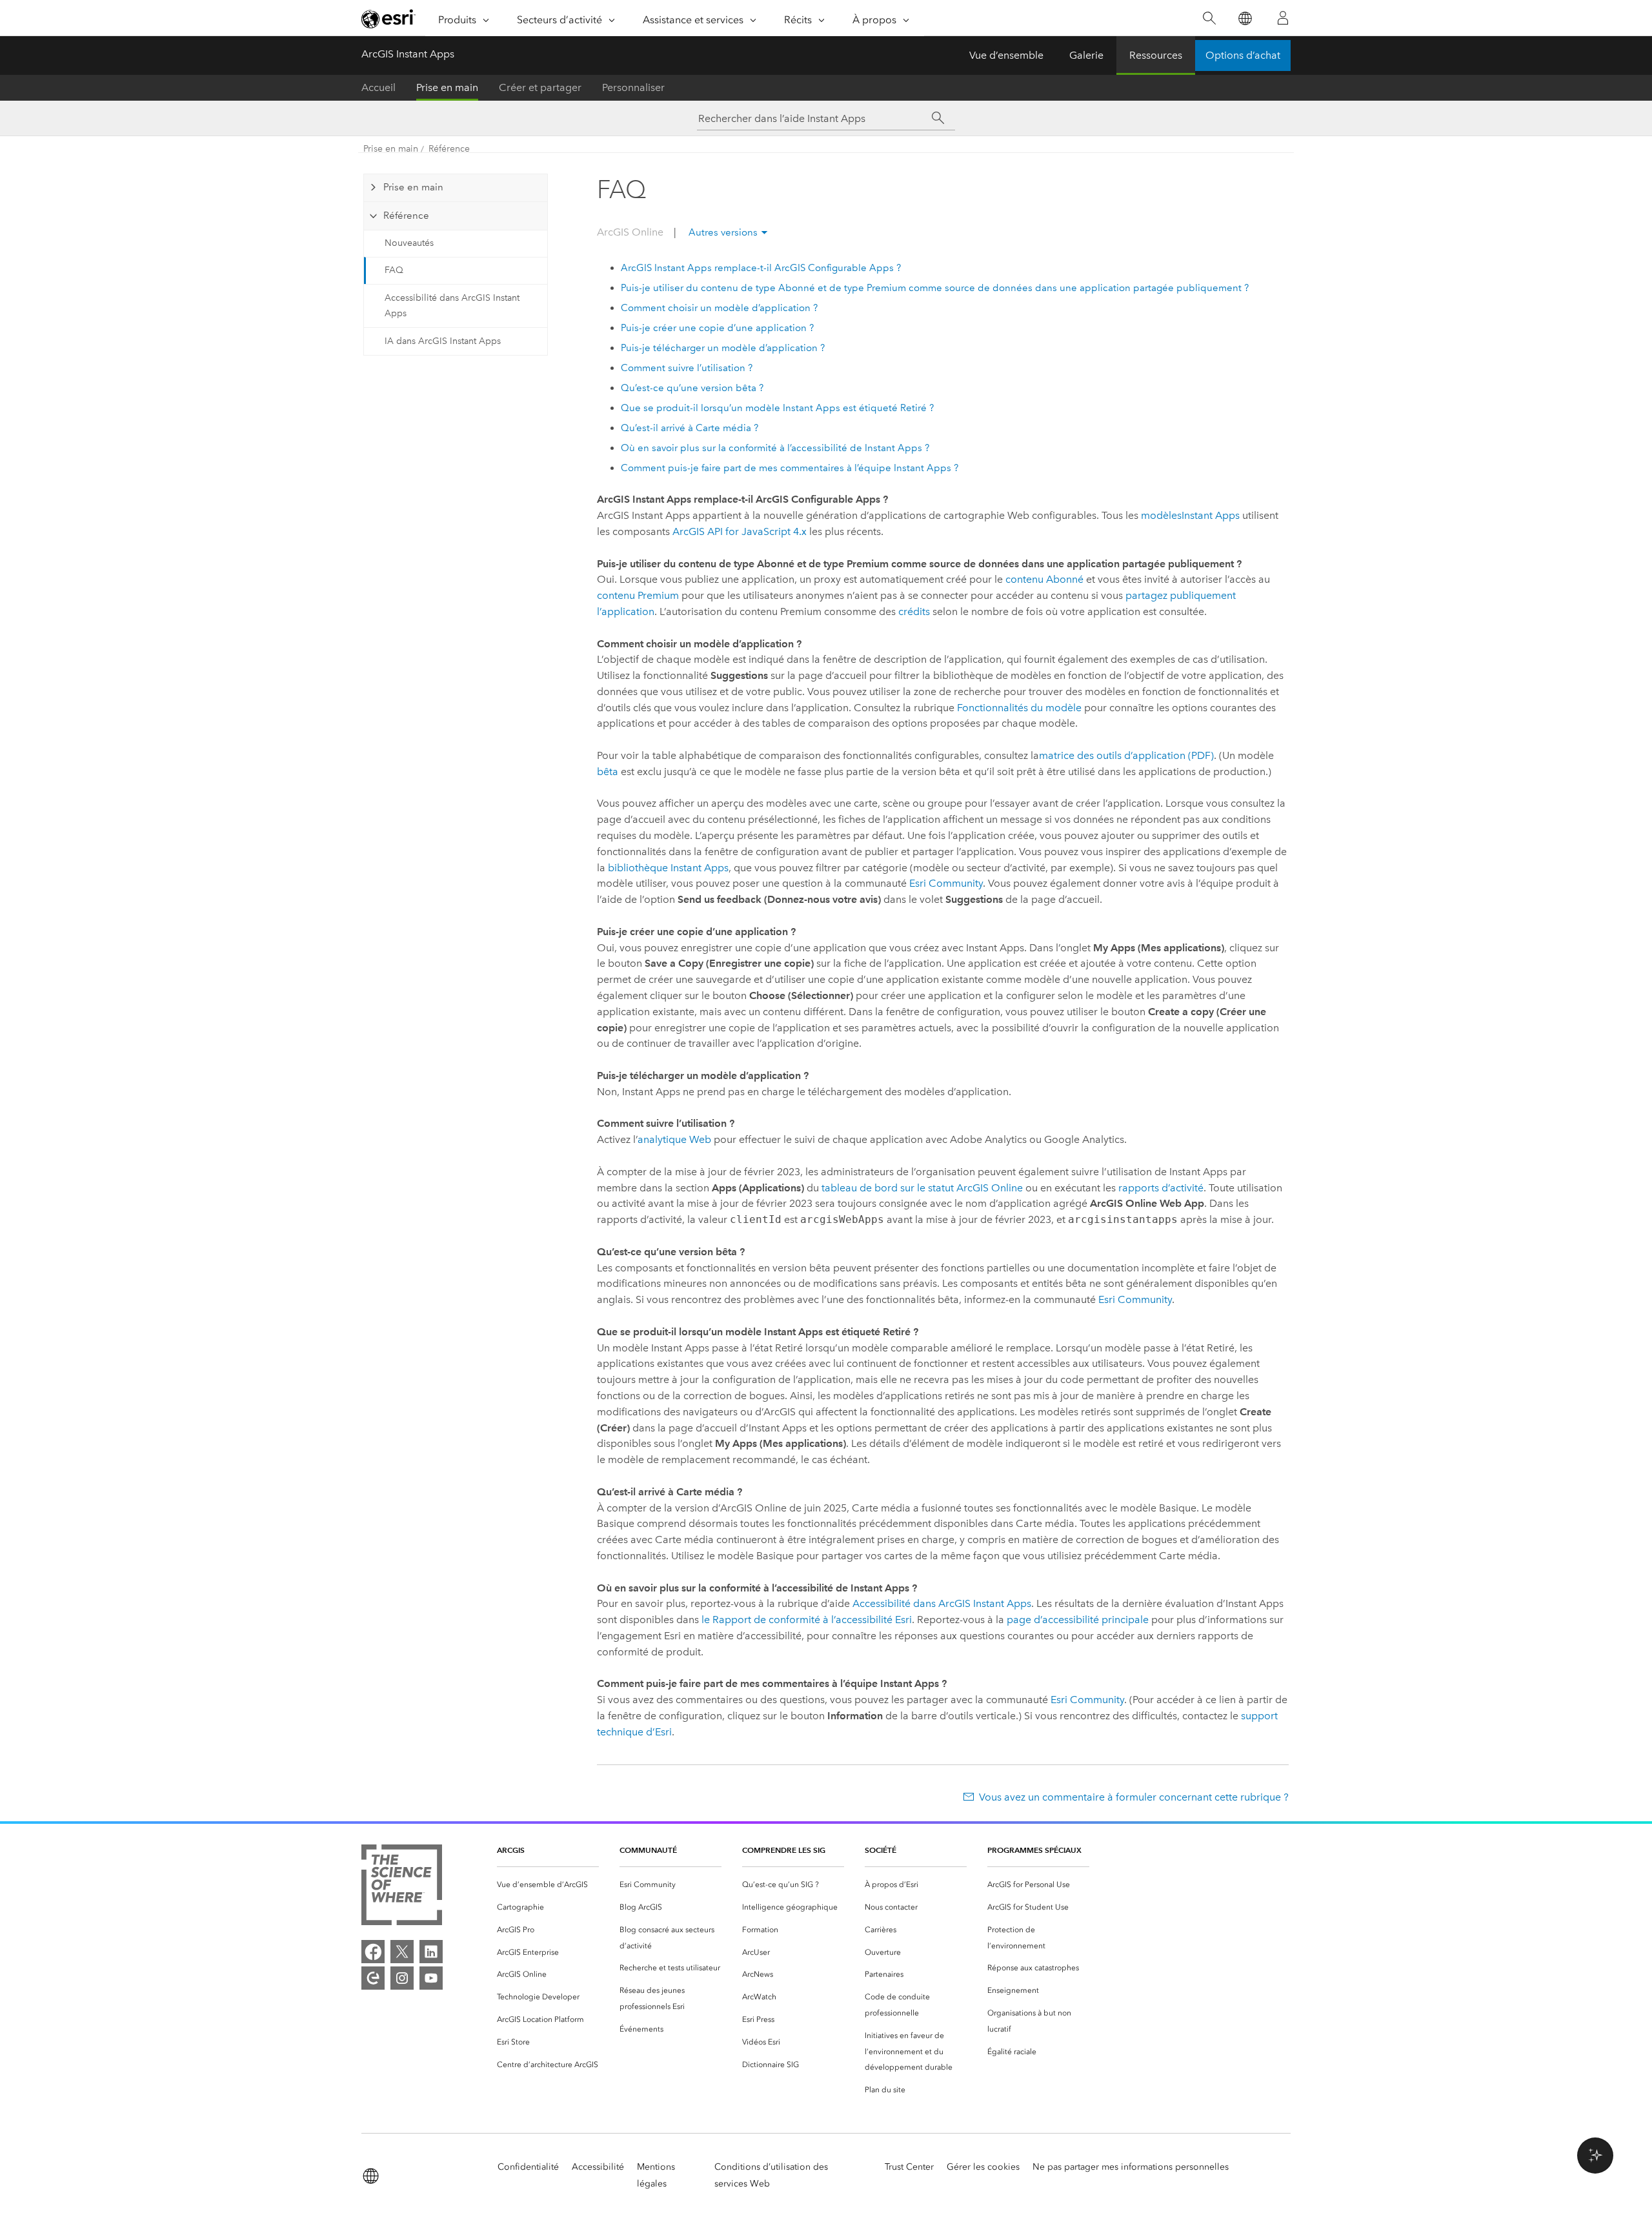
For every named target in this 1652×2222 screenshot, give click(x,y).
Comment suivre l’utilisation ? (687, 368)
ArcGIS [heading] (511, 1850)
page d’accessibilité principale (1078, 1620)
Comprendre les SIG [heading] (784, 1850)
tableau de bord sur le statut (922, 1188)
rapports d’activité (1161, 1188)
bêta (608, 772)
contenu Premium (638, 595)
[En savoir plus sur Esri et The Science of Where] (402, 1887)
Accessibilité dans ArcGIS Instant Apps (452, 306)
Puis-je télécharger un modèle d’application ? (723, 348)
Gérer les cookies (983, 2167)
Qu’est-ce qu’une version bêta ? (692, 388)
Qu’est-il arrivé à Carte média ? (690, 428)
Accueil (378, 87)
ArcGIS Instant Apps (408, 54)
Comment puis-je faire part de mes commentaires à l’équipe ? (790, 468)
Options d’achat (1243, 55)
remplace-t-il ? (761, 268)
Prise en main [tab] (413, 187)
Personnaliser (633, 87)
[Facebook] (373, 1952)
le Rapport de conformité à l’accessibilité (807, 1620)
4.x (740, 531)
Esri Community (946, 883)
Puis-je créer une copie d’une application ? (717, 328)
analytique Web (674, 1139)
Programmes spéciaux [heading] (1034, 1850)
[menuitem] (548, 1885)
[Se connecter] (1283, 18)
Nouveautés (409, 243)
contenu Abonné (1044, 579)
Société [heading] (881, 1850)
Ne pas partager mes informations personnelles (1131, 2167)
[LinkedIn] (431, 1952)
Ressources (1156, 55)
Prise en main (447, 87)
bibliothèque (668, 868)
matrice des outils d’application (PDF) (1126, 755)
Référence (449, 149)
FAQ (394, 270)
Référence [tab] (406, 216)
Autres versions (723, 232)
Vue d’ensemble (1006, 55)
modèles (1190, 515)
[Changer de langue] (1244, 18)
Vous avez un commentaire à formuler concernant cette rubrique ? (1134, 1797)
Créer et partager (540, 87)
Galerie (1086, 55)
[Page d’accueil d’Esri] (388, 19)
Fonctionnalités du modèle (1019, 708)
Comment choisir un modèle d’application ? (719, 308)
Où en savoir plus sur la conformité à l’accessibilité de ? (775, 448)
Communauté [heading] (648, 1850)
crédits (914, 611)
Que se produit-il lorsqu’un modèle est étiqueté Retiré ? (777, 408)
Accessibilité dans (942, 1603)
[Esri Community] (373, 1978)
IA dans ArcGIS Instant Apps (443, 341)
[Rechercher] (1209, 18)
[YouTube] (431, 1978)
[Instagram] (402, 1978)
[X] (402, 1952)
